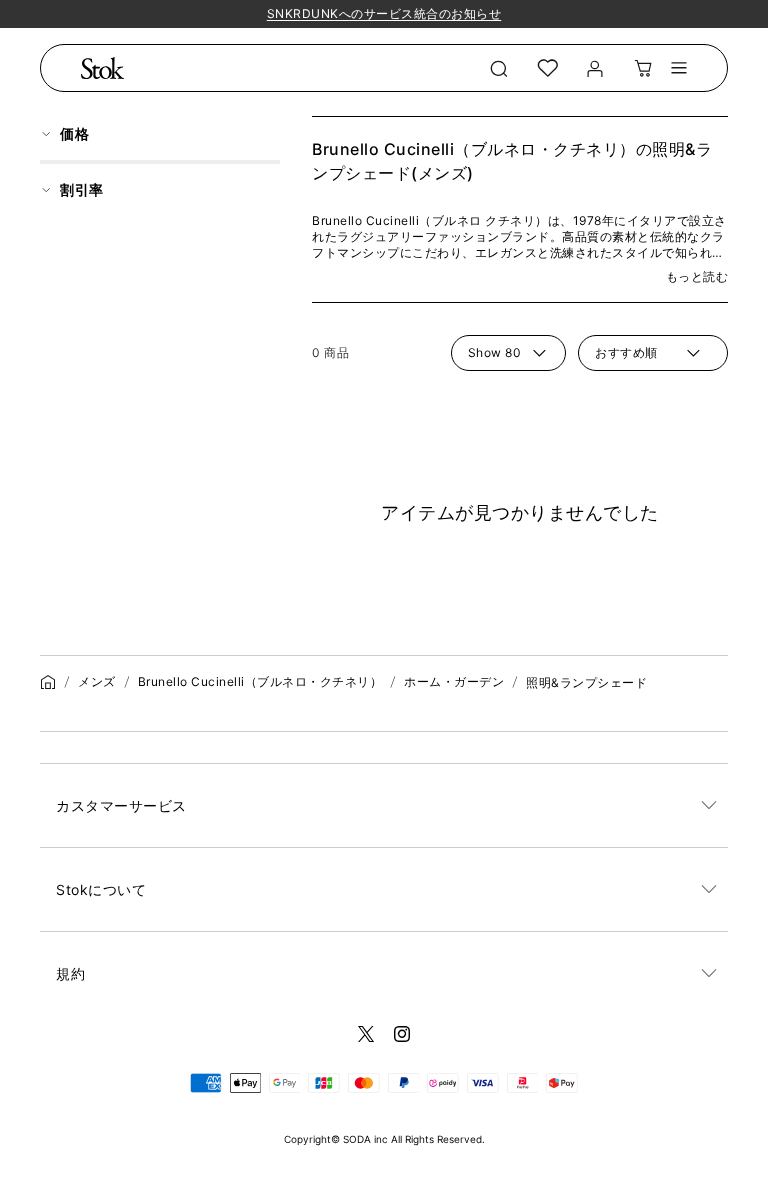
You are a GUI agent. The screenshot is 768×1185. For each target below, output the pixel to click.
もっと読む (697, 276)
